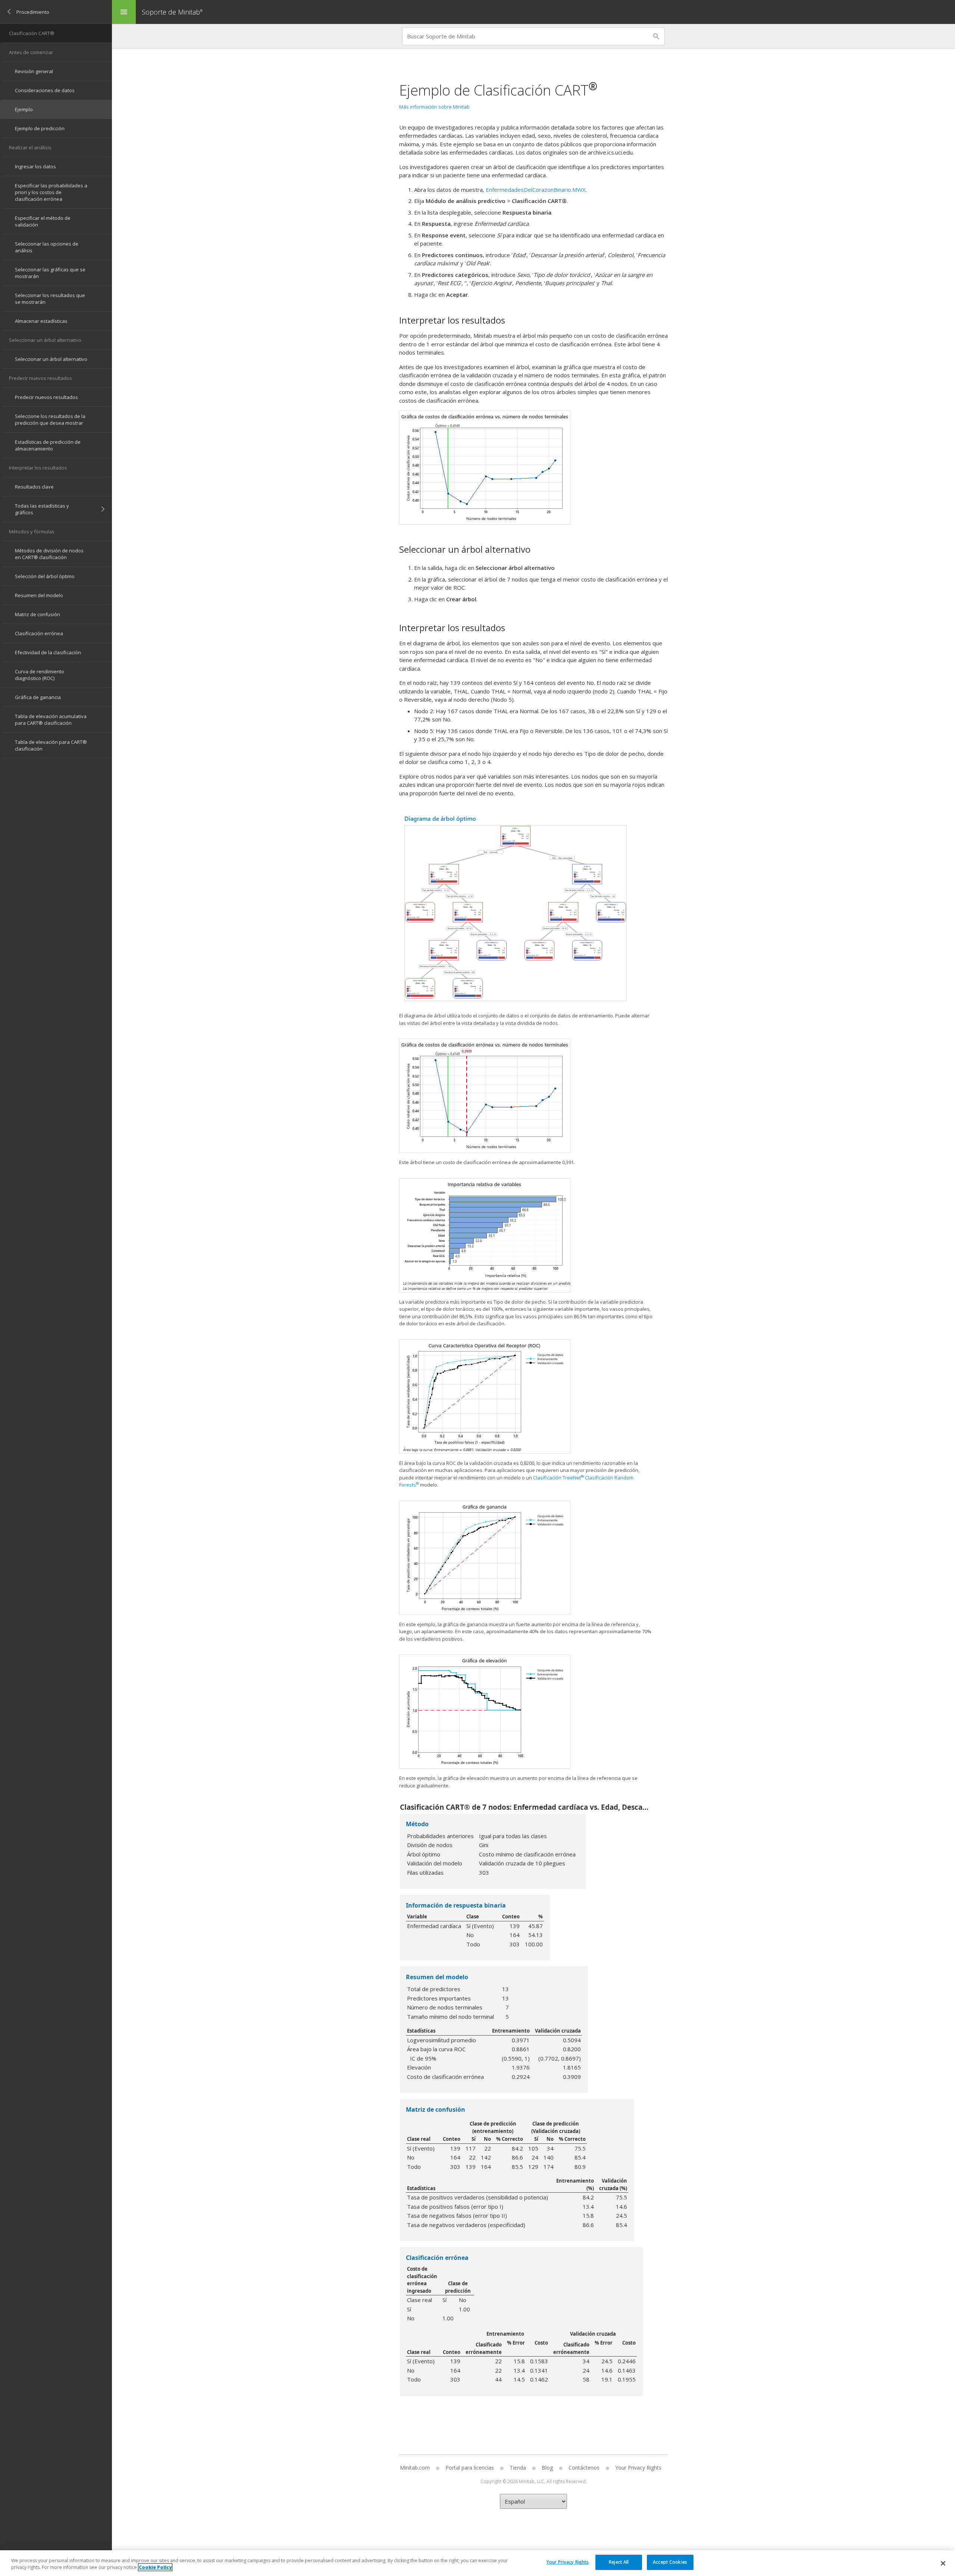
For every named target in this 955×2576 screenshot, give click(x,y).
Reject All (619, 2562)
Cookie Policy (155, 2567)
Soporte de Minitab (172, 12)
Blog (547, 2468)
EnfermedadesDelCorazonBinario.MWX (536, 190)
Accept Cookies (670, 2562)
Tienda (518, 2468)
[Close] (943, 2563)
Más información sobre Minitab (434, 107)
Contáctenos (584, 2468)
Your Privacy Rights (568, 2562)
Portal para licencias (470, 2468)
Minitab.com (415, 2468)
